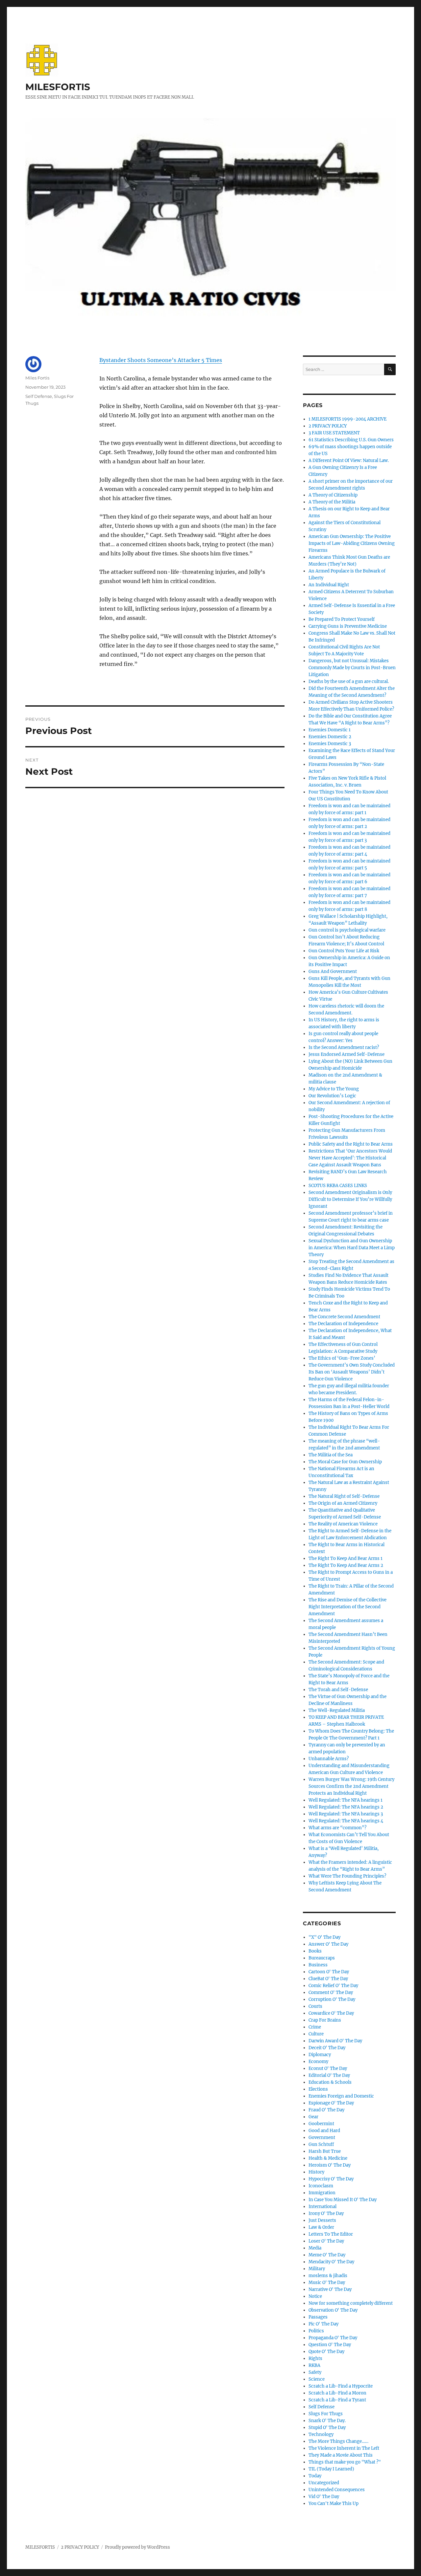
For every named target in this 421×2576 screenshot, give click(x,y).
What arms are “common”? (337, 1828)
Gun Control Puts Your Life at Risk (344, 951)
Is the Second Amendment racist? (344, 1047)
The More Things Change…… (338, 2441)
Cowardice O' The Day (331, 2013)
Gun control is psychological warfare (347, 930)
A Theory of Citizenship (333, 495)
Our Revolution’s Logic (332, 1096)
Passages (318, 2317)
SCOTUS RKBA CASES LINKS (338, 1186)
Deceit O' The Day (327, 2048)
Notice (315, 2296)
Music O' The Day (327, 2283)
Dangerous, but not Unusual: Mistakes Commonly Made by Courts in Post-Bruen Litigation (352, 668)
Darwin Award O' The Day (335, 2041)
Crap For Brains (325, 2020)
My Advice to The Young (334, 1089)
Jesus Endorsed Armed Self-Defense (347, 1054)
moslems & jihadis (328, 2276)
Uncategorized (324, 2483)
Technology (321, 2434)
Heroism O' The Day (330, 2165)
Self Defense (39, 396)
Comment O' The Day (331, 1993)
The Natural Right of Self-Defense (344, 1496)
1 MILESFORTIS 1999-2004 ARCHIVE (347, 419)
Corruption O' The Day (332, 1999)
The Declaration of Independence (343, 1324)
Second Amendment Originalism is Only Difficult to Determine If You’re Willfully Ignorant (350, 1199)
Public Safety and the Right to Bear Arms (351, 1144)
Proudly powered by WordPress (137, 2547)
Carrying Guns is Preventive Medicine (348, 626)
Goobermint (321, 2124)
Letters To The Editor (331, 2234)
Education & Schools (330, 2082)
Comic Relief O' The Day (333, 1986)
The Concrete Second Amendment (344, 1317)
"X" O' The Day (324, 1937)
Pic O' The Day (323, 2324)
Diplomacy (320, 2055)
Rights (315, 2358)
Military (317, 2269)
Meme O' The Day (327, 2255)
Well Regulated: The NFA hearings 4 (346, 1821)
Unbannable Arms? (329, 1759)
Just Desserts (322, 2220)
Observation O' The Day (333, 2310)
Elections (318, 2089)
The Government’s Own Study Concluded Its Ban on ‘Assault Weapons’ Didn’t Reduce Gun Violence (352, 1372)
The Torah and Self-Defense (338, 1690)
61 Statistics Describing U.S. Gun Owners (351, 440)
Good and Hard (324, 2131)
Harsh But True (325, 2151)
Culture (316, 2034)
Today (315, 2476)
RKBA (314, 2365)
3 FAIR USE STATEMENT (334, 433)
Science (317, 2379)
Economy (318, 2062)
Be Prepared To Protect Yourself (342, 619)
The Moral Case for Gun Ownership (345, 1462)
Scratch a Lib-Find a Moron (337, 2393)
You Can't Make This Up (334, 2503)
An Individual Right (329, 585)
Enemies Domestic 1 (330, 730)
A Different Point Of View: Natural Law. (349, 461)
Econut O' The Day (328, 2068)
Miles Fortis (37, 378)
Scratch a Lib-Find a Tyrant (337, 2400)
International (322, 2207)
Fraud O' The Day (326, 2110)
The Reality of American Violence (343, 1524)
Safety (315, 2372)
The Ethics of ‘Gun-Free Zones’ (342, 1358)
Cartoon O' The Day (329, 1972)
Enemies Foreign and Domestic (341, 2096)
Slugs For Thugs (326, 2414)
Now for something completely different (351, 2303)
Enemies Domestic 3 (330, 744)
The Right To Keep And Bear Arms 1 (346, 1558)
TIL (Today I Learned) (331, 2469)
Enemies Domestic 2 (330, 737)
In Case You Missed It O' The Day (343, 2200)
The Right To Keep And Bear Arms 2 (346, 1565)
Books (315, 1951)
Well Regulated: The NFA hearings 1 (346, 1800)
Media (315, 2248)
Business (318, 1965)
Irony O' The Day (326, 2213)
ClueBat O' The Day (328, 1979)
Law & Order (321, 2227)
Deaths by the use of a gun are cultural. (349, 681)
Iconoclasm (321, 2186)
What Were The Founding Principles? (347, 1876)
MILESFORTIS (58, 87)
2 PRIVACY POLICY (328, 426)
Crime (315, 2027)
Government (322, 2138)
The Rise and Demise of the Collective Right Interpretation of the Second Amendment (347, 1607)
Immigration (322, 2193)
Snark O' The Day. (327, 2421)
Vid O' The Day (324, 2497)
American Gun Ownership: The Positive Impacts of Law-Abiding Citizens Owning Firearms (352, 543)
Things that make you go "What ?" (345, 2462)
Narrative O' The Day (330, 2289)
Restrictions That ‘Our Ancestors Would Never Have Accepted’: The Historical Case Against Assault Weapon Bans (350, 1158)
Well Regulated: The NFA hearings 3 (346, 1814)
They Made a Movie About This (341, 2455)
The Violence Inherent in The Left (344, 2448)
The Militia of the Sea (331, 1455)
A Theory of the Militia (332, 502)
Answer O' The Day (328, 1944)
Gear (313, 2117)
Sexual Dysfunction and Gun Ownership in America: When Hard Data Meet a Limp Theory (352, 1248)
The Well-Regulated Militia (337, 1710)
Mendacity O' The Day (331, 2262)
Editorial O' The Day (329, 2075)
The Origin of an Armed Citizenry (343, 1503)
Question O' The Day (330, 2345)
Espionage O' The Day (331, 2103)
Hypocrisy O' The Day (331, 2179)
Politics (316, 2331)
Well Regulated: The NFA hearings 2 (346, 1807)
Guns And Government (333, 972)
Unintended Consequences (337, 2490)
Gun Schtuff (321, 2144)
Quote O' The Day (326, 2352)
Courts (315, 2006)
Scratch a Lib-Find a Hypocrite (341, 2386)
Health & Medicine (328, 2158)
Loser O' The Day (326, 2241)
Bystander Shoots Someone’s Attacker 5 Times (161, 360)
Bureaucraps (322, 1958)
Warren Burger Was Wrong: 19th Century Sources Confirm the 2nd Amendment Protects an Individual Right (351, 1786)
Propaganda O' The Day (333, 2338)
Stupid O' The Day (327, 2428)
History (316, 2172)
